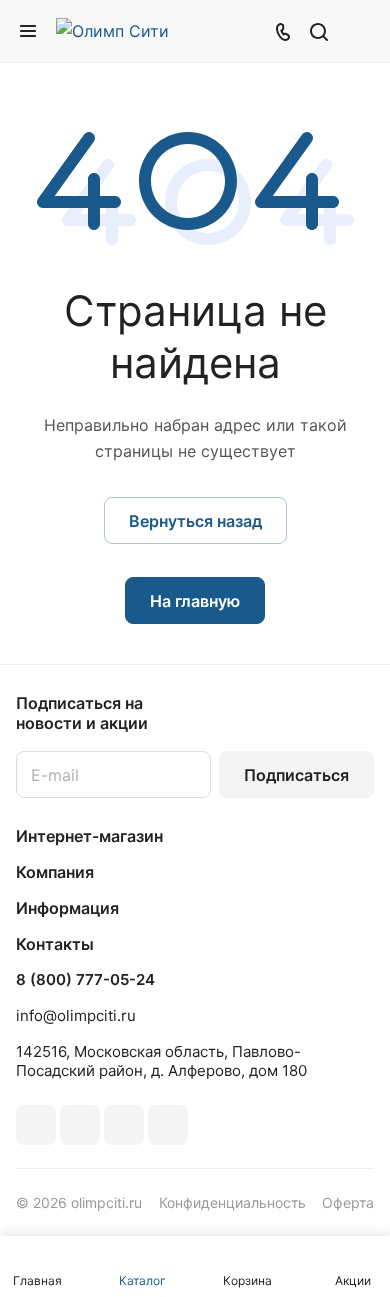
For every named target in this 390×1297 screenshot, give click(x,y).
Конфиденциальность (232, 1202)
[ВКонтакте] (36, 1125)
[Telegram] (80, 1125)
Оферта (348, 1202)
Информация (67, 908)
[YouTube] (124, 1125)
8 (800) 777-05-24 (85, 980)
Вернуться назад (195, 521)
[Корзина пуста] (358, 31)
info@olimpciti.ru (76, 1015)
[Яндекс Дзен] (168, 1125)
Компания (55, 872)
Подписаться (296, 775)
